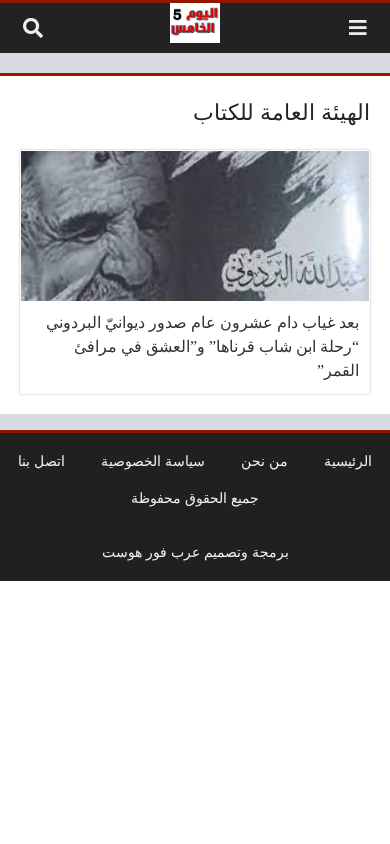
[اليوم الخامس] (195, 23)
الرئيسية (348, 461)
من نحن (264, 461)
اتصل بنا (41, 461)
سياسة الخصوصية (153, 461)
